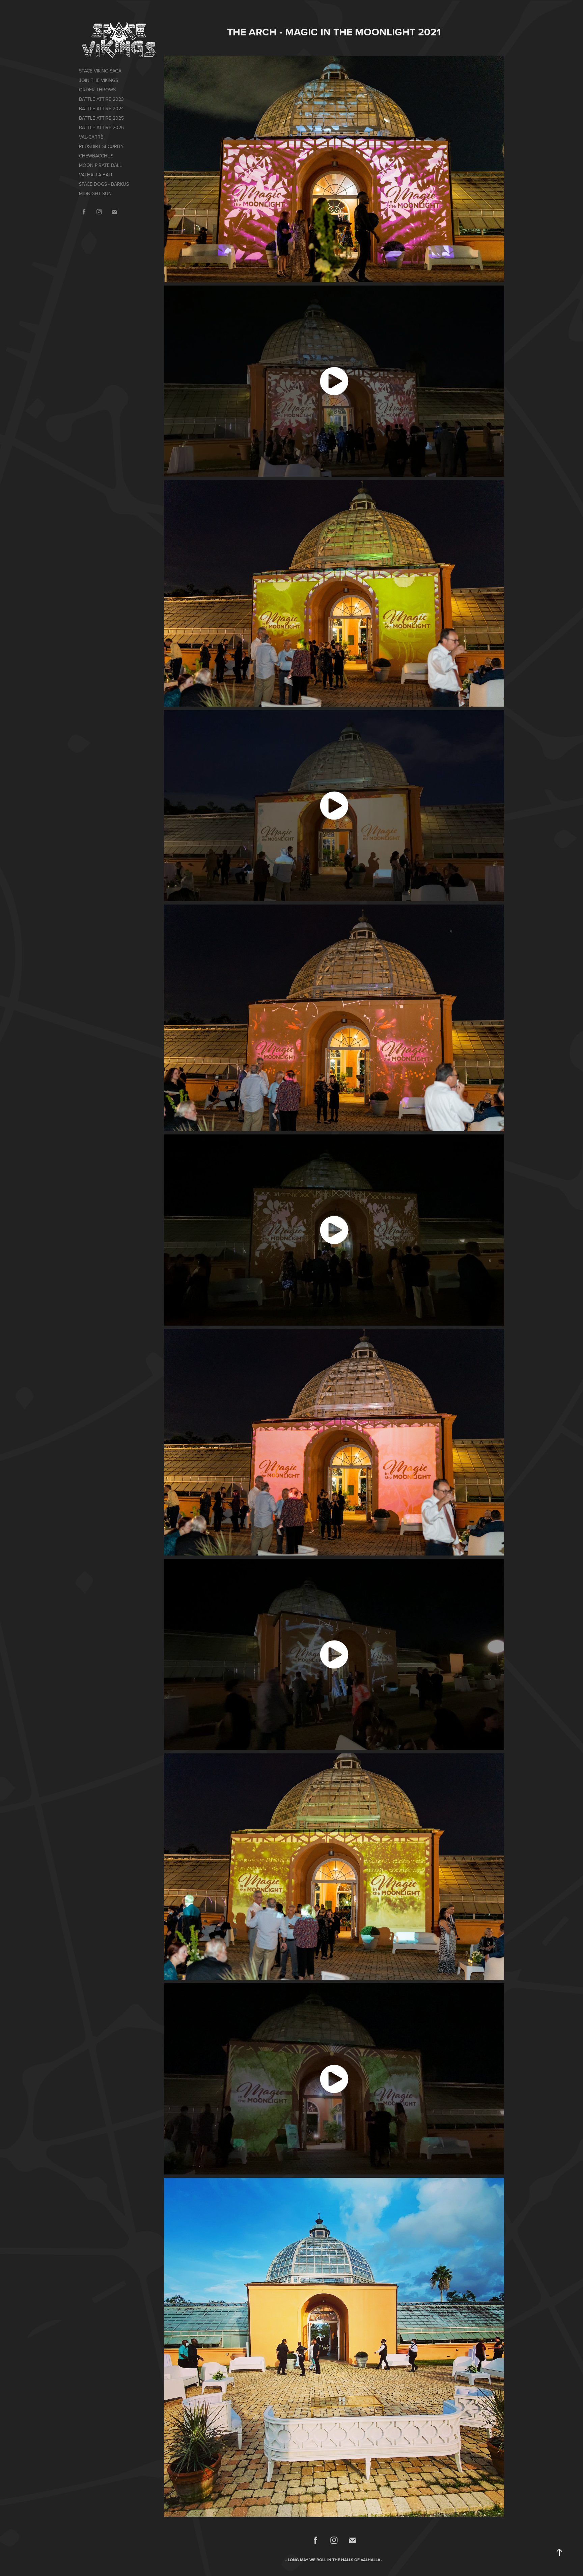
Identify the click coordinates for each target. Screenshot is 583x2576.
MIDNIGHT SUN (95, 194)
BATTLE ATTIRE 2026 (101, 127)
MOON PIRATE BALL (100, 165)
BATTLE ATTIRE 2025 (101, 118)
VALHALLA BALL (96, 175)
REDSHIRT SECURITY (101, 146)
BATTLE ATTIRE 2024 (101, 109)
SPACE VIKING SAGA (100, 71)
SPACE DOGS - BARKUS (104, 184)
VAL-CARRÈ (91, 137)
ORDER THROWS (97, 90)
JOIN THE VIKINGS (99, 80)
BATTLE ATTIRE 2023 (101, 99)
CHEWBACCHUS (96, 156)
